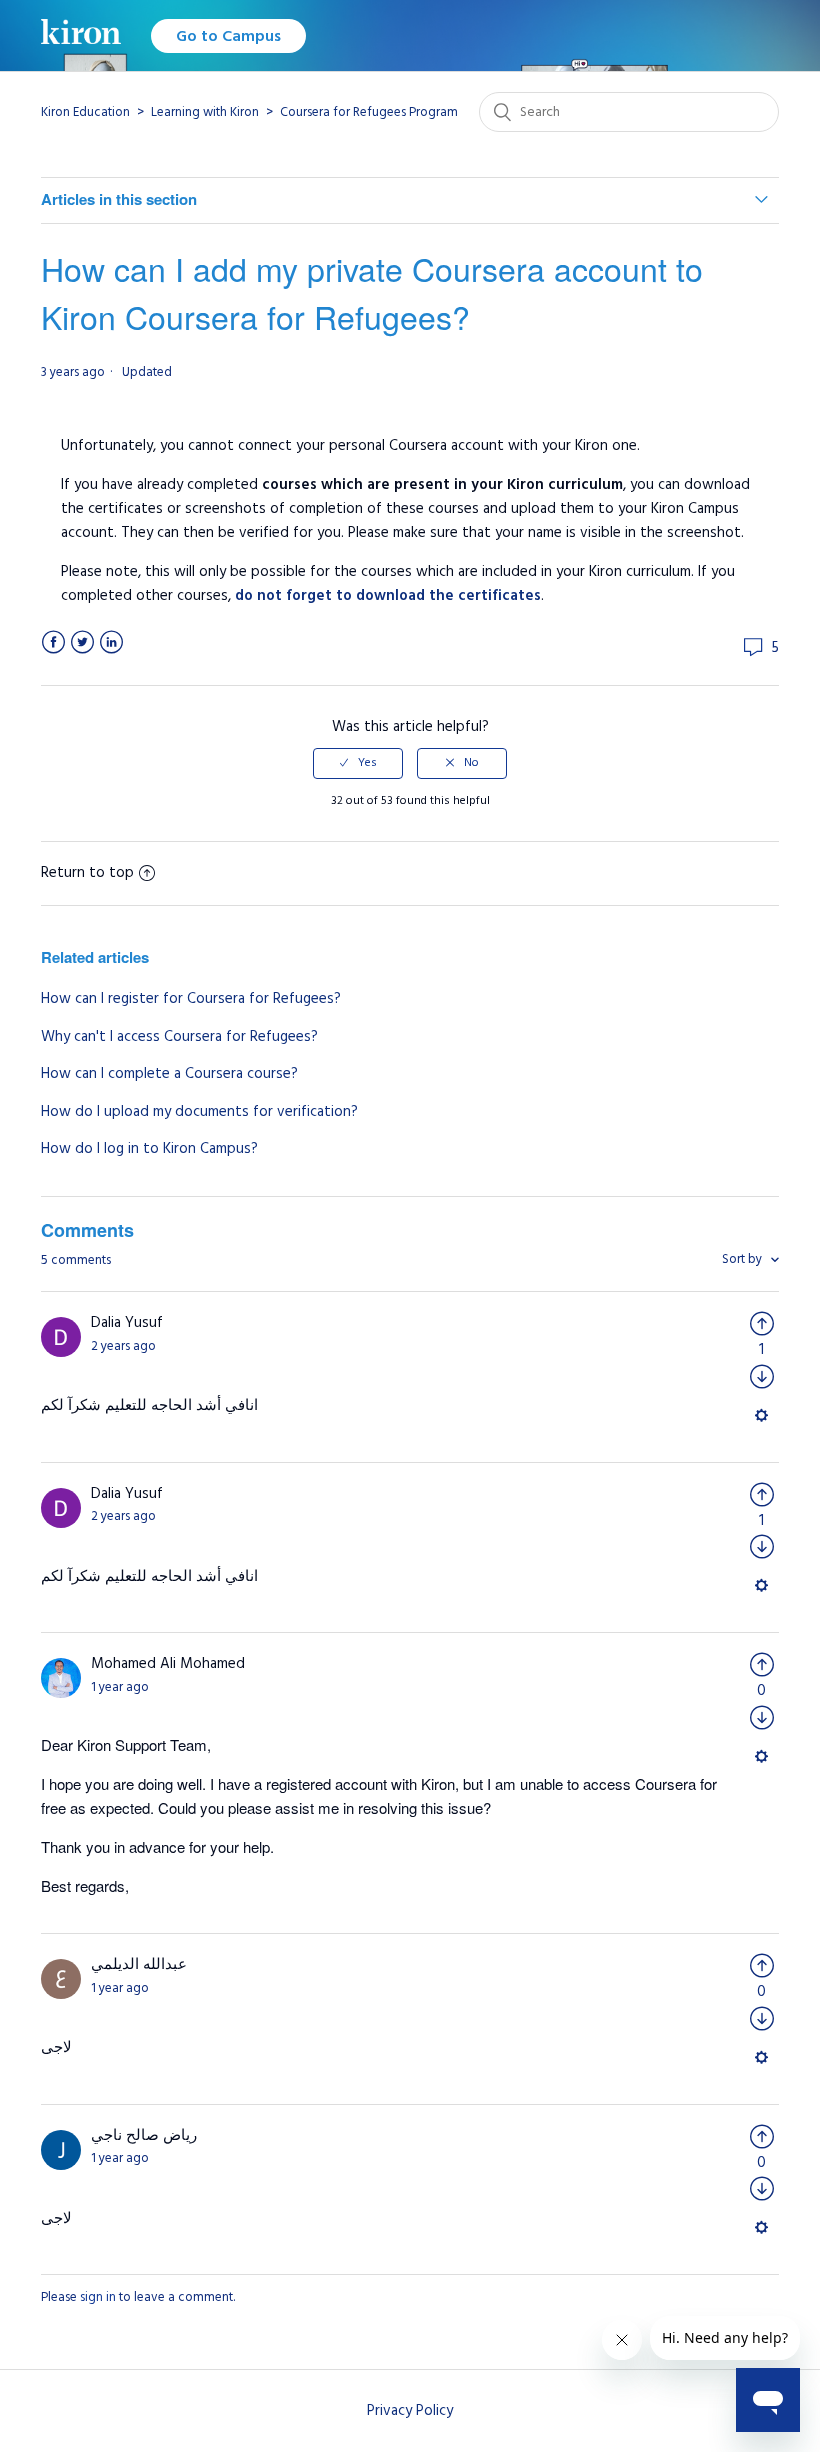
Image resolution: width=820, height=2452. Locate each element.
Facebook (53, 642)
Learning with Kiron (205, 112)
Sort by (743, 1259)
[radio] (358, 763)
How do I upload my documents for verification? (199, 1111)
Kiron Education (85, 112)
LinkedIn (111, 642)
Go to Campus (228, 36)
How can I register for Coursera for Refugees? (191, 998)
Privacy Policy (410, 2410)
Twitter (82, 642)
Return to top (87, 872)
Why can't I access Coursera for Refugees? (179, 1036)
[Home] (81, 35)
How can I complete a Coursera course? (169, 1073)
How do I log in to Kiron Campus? (149, 1148)
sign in (98, 2297)
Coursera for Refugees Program (369, 112)
